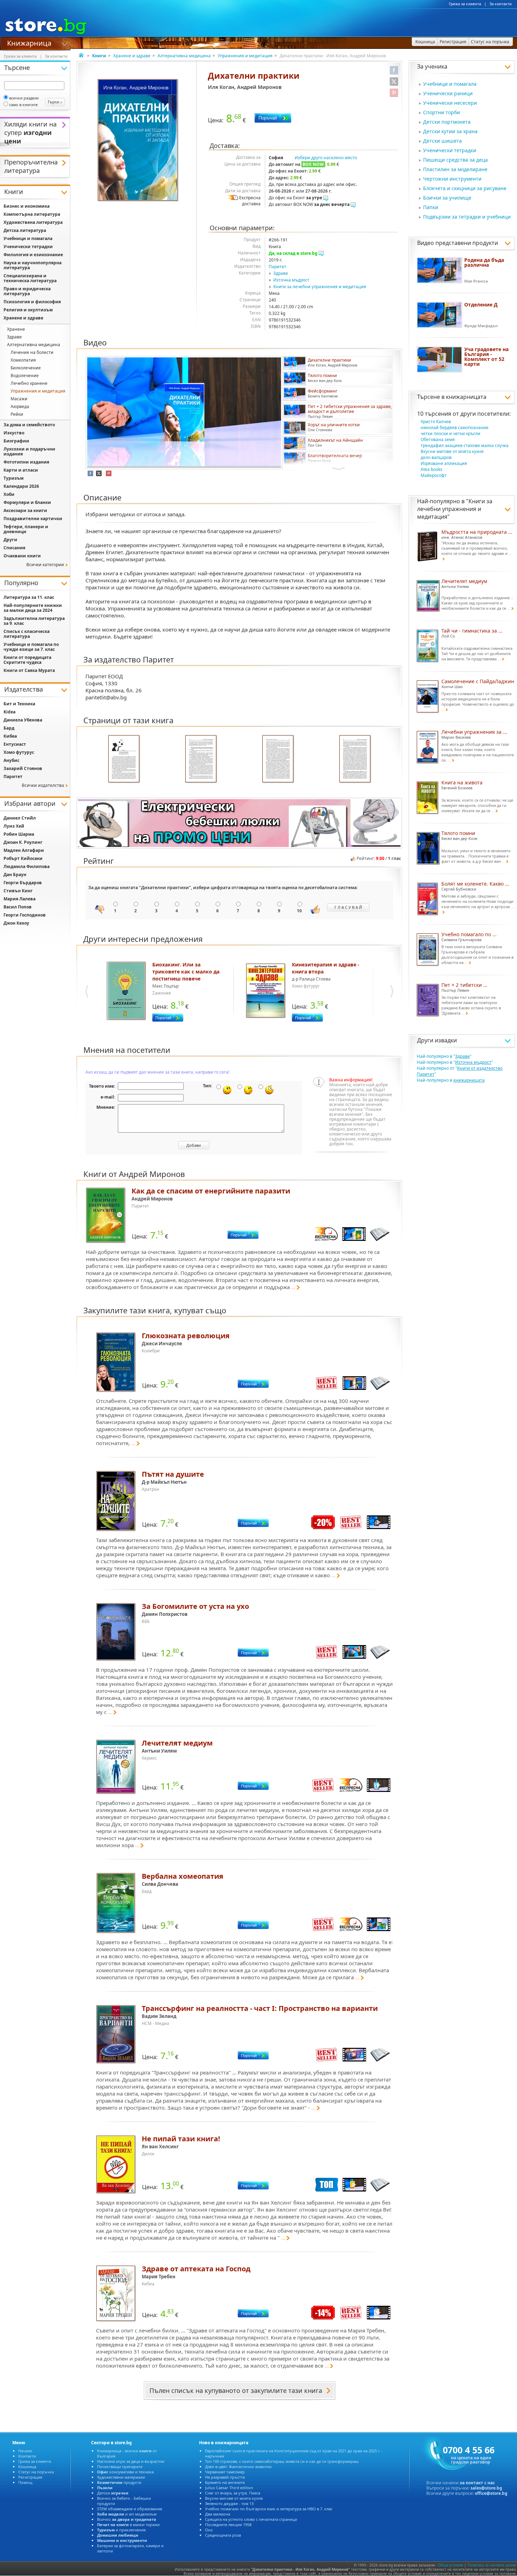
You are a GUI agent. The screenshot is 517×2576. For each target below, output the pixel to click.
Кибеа (10, 736)
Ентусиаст (15, 744)
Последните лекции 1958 (228, 2525)
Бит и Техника (19, 704)
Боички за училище (447, 198)
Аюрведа (20, 406)
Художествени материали (121, 2477)
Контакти (27, 2456)
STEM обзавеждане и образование (130, 2509)
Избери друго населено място (326, 158)
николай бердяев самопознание (455, 428)
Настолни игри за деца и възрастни (131, 2461)
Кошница (27, 2467)
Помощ (25, 2482)
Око (209, 2530)
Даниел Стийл (20, 818)
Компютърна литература (32, 214)
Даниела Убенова (23, 720)
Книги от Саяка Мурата (29, 670)
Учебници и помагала (450, 84)
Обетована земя (438, 439)
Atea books (432, 469)
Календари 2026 (21, 486)
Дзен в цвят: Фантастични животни (238, 2467)
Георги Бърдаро (23, 883)
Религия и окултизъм (28, 310)
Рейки (17, 414)
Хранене (16, 329)
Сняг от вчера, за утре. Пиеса (233, 2493)
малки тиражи (128, 2525)
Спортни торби (442, 112)
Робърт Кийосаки (23, 858)
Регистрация (30, 2477)
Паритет (277, 267)
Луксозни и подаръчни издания (29, 451)
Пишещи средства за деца (455, 160)
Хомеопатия (23, 360)
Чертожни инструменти (452, 179)
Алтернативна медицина (184, 56)
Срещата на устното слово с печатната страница (251, 2519)
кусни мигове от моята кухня (452, 451)
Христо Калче (436, 422)
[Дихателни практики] (138, 141)
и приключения (121, 2530)
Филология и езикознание (33, 255)
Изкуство (14, 433)
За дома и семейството (29, 425)
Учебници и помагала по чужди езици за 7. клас (31, 647)
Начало (25, 2451)
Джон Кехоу (16, 923)
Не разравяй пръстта (225, 2477)
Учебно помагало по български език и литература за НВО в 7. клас (269, 2509)
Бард (9, 728)
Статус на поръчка (36, 2472)
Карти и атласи (21, 470)
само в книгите (23, 105)
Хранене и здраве (132, 56)
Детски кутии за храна (450, 131)
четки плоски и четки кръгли (451, 433)
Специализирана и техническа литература (30, 278)
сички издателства (43, 785)
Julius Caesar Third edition (229, 2488)
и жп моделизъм (127, 2514)
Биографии (16, 441)
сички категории (45, 565)
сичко (127, 2519)
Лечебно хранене (29, 383)
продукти (119, 2482)
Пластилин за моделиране (455, 169)
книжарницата (466, 397)
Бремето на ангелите (225, 2482)
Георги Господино (25, 915)
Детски (113, 2493)
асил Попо (18, 907)
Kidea (9, 712)
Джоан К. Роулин (23, 842)
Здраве (281, 273)
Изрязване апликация (444, 463)
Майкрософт (434, 475)
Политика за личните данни (492, 2565)
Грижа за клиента (465, 4)
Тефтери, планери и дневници (26, 529)
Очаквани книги (22, 556)
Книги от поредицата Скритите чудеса (27, 660)
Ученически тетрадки (450, 150)
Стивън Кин (18, 891)
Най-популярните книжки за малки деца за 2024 (33, 608)
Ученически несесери (450, 103)
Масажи (19, 399)
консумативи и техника (125, 2472)
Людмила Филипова (27, 866)
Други (10, 540)
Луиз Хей (14, 826)
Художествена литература (33, 222)
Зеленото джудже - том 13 (229, 2503)
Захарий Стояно (23, 768)
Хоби (9, 494)
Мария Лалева (20, 899)
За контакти (501, 4)
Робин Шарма (19, 834)
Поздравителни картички (33, 519)
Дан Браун (15, 875)
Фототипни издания (26, 462)
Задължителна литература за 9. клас (34, 621)
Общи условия (451, 2565)
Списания (14, 548)
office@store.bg (491, 2493)
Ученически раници (448, 93)
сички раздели (24, 98)
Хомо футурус (19, 752)
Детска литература (25, 230)
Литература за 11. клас (29, 597)
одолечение (25, 376)
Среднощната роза (223, 2535)
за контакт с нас (477, 2483)
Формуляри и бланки (27, 502)
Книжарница (29, 43)
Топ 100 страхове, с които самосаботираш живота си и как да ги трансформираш (282, 2461)
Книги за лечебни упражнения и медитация (320, 287)
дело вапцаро (436, 457)
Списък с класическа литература (27, 634)
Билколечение (26, 368)
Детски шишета (442, 141)
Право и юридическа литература (27, 291)
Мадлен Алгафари (24, 850)
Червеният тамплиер (225, 2472)
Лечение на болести (32, 352)
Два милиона (218, 2514)
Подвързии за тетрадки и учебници (467, 217)
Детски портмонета (447, 122)
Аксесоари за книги (25, 510)
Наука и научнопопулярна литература (33, 265)
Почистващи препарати (120, 2467)
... (293, 1287)
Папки (431, 207)
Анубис (11, 760)
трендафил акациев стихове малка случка (465, 445)
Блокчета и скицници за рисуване (465, 188)
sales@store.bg (486, 2488)
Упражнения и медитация (245, 56)
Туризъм (14, 478)
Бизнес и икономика (27, 206)
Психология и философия (32, 302)
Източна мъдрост (291, 280)
